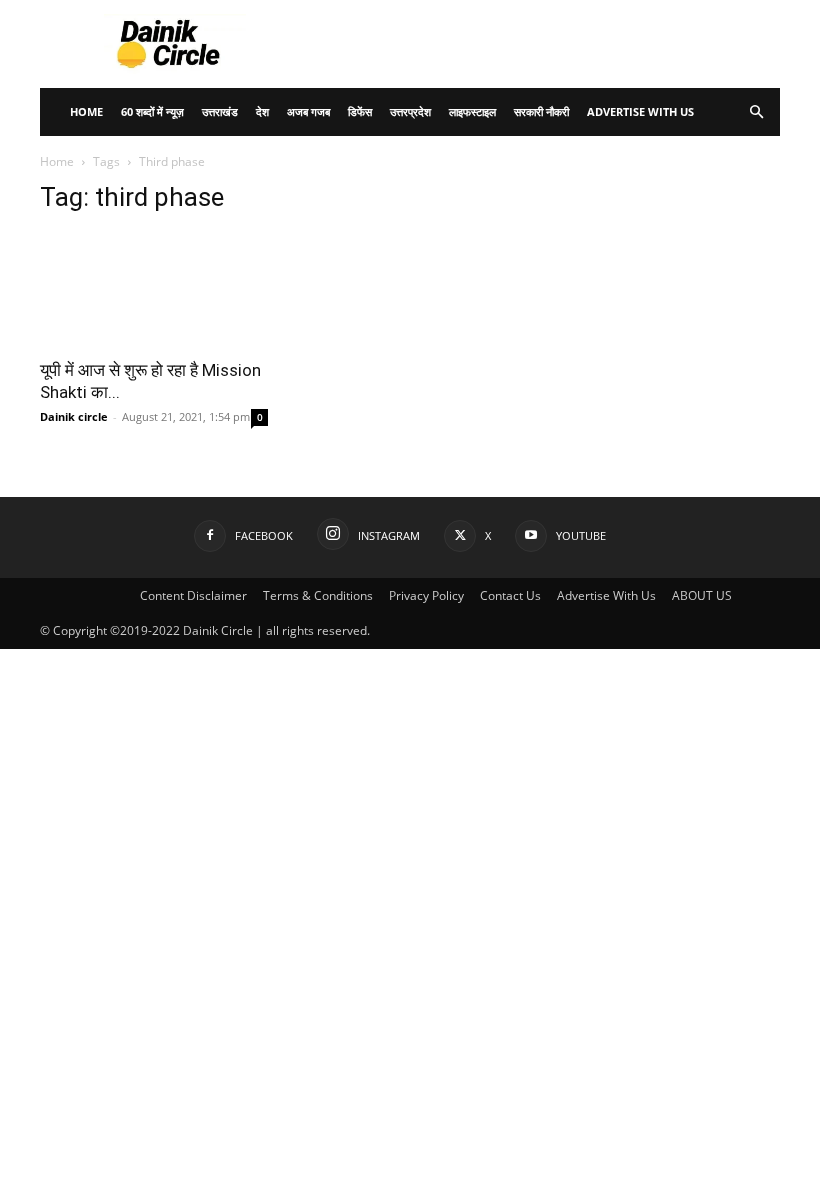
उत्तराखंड (220, 111)
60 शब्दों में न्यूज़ (152, 111)
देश (262, 111)
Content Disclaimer (193, 595)
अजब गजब (308, 111)
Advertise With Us (640, 111)
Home (86, 111)
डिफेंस (360, 111)
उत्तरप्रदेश (410, 111)
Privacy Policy (426, 595)
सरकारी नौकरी (541, 111)
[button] (756, 112)
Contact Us (510, 595)
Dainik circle (74, 416)
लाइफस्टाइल (472, 111)
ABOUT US (702, 595)
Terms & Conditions (318, 595)
